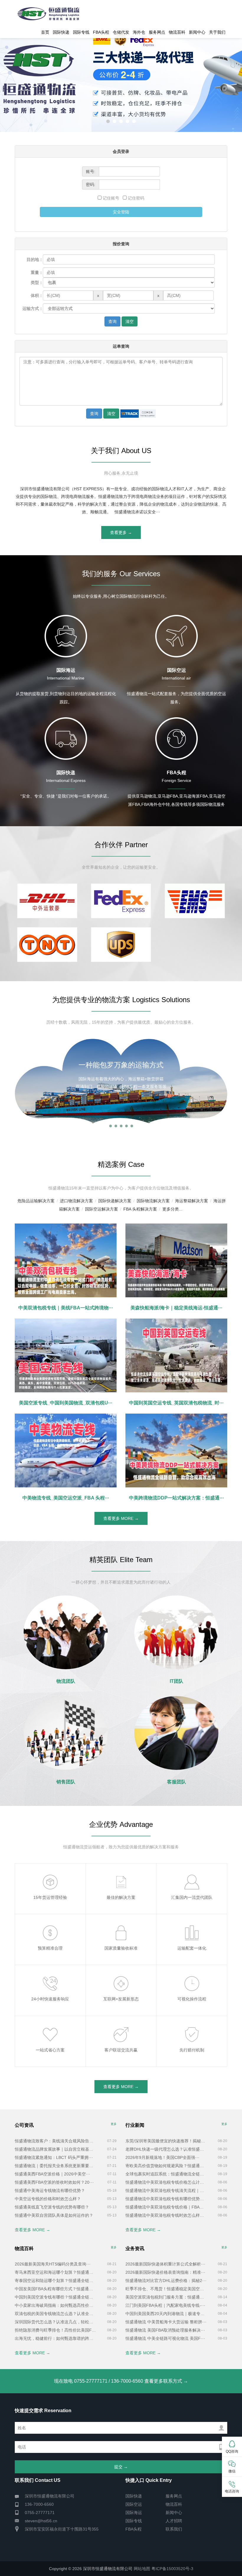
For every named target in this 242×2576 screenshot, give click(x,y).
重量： (37, 272)
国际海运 (134, 2513)
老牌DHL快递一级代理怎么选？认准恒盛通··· (166, 2149)
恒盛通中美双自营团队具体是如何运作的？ (54, 2215)
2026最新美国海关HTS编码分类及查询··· (53, 2264)
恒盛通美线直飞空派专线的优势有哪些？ (52, 2207)
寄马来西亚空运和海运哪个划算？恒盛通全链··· (55, 2272)
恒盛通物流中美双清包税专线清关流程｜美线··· (166, 2191)
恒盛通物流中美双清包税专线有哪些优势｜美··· (166, 2199)
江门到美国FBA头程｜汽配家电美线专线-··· (165, 2305)
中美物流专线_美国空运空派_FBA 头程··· (66, 1498)
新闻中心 (197, 32)
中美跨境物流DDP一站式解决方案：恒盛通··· (176, 1498)
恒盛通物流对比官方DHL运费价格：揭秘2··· (166, 2281)
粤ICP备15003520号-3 (172, 2569)
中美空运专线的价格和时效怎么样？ (48, 2199)
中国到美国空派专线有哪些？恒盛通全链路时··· (55, 2297)
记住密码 (135, 198)
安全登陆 (121, 212)
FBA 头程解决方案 (140, 1209)
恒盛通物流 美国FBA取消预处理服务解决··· (165, 2330)
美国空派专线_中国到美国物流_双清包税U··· (66, 1403)
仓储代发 (121, 32)
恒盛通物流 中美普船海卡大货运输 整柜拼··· (166, 2322)
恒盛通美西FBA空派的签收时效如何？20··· (54, 2182)
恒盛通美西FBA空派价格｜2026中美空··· (53, 2174)
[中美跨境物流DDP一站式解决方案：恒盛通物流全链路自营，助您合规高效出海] (176, 1450)
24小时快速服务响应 (50, 1999)
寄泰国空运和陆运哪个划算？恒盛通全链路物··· (55, 2281)
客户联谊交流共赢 (121, 2050)
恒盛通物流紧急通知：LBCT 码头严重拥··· (54, 2157)
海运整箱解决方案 (192, 1201)
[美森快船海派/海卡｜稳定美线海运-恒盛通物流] (176, 1260)
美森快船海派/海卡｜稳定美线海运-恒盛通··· (176, 1308)
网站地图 (142, 2569)
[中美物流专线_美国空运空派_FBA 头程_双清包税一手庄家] (66, 1450)
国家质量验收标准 (121, 1948)
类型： (37, 282)
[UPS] (121, 945)
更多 (114, 2124)
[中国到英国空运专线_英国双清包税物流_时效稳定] (176, 1355)
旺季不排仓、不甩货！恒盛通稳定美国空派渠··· (166, 2289)
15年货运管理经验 (50, 1897)
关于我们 (217, 32)
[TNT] (47, 945)
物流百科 (177, 32)
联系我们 (174, 2529)
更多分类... (172, 1209)
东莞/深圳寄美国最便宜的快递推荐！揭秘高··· (166, 2141)
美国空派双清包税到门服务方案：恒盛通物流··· (166, 2297)
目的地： (35, 259)
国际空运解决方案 (102, 1209)
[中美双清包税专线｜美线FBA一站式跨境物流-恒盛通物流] (66, 1260)
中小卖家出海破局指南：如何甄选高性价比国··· (55, 2305)
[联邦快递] (121, 901)
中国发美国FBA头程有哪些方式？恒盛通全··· (55, 2289)
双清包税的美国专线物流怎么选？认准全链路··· (55, 2314)
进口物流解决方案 (76, 1201)
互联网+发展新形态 (121, 1999)
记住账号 (112, 198)
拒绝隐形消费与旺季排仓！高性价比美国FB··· (55, 2330)
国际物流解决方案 (153, 1201)
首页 (45, 32)
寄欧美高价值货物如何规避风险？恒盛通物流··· (166, 2166)
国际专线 (81, 32)
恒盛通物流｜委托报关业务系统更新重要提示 (55, 2166)
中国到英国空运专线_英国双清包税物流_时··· (176, 1403)
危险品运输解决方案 (36, 1201)
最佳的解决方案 (121, 1897)
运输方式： (33, 308)
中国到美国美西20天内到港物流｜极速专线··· (166, 2314)
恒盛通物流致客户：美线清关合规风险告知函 (55, 2141)
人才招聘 (174, 2521)
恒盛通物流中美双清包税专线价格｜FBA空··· (166, 2207)
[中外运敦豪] (47, 901)
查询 (112, 321)
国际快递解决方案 (115, 1201)
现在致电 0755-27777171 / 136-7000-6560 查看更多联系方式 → (121, 2381)
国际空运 (134, 2504)
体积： (37, 295)
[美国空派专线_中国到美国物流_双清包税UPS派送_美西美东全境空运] (66, 1355)
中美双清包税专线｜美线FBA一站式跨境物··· (66, 1308)
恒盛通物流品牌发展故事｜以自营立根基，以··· (55, 2149)
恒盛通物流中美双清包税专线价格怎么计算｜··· (166, 2182)
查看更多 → (121, 532)
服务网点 (157, 32)
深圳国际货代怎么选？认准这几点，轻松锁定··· (55, 2322)
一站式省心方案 (50, 2050)
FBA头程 (101, 32)
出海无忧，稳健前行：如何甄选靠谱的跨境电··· (55, 2338)
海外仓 (139, 32)
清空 (130, 321)
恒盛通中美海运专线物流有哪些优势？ (50, 2191)
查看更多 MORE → (121, 1518)
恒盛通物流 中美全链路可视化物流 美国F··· (165, 2338)
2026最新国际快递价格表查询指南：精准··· (165, 2272)
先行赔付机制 (192, 2050)
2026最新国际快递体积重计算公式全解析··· (165, 2264)
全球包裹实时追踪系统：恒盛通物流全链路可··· (166, 2174)
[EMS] (195, 901)
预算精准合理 (50, 1948)
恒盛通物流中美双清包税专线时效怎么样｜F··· (166, 2215)
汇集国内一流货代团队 (192, 1897)
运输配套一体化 (192, 1948)
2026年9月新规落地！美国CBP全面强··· (162, 2157)
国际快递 (61, 32)
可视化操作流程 (192, 1999)
